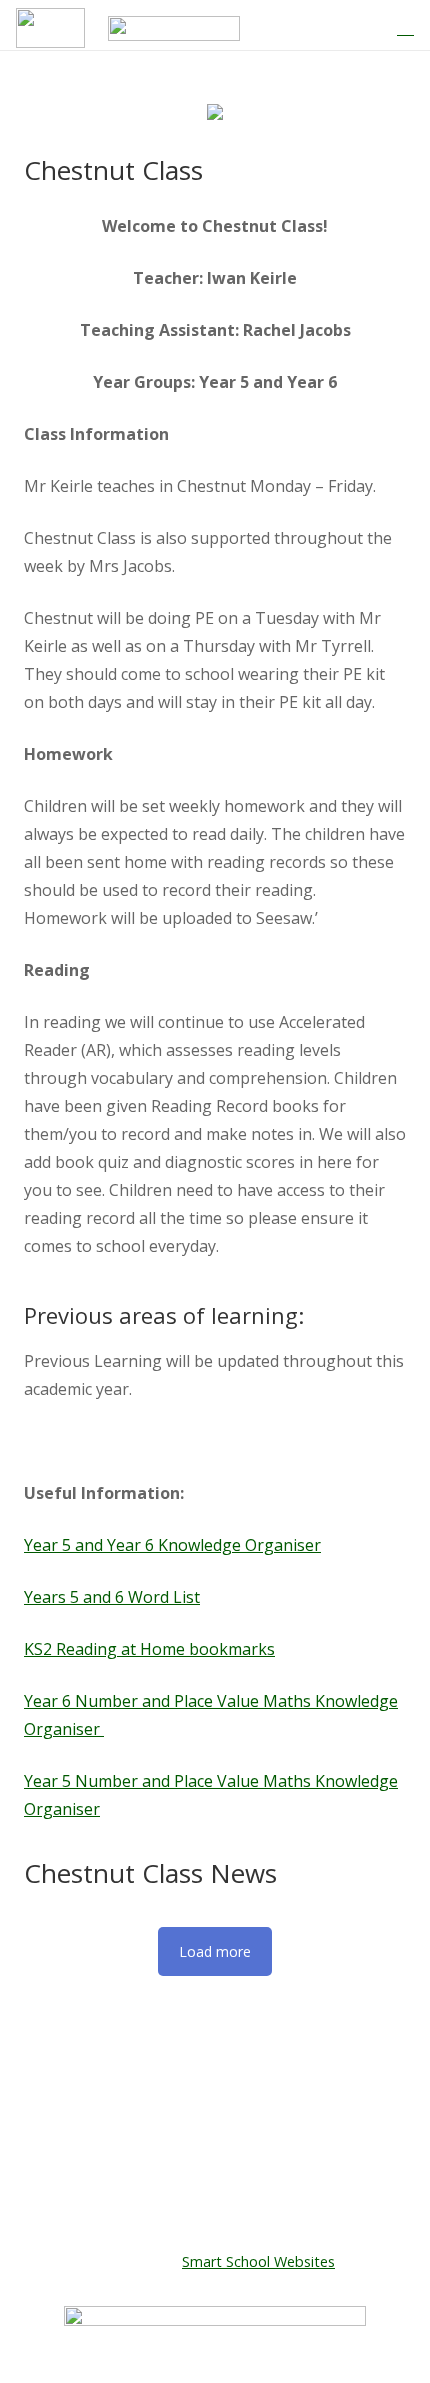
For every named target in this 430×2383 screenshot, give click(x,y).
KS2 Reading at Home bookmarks (149, 1649)
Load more (215, 1951)
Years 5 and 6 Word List (112, 1597)
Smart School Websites (258, 2261)
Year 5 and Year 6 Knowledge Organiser (172, 1545)
